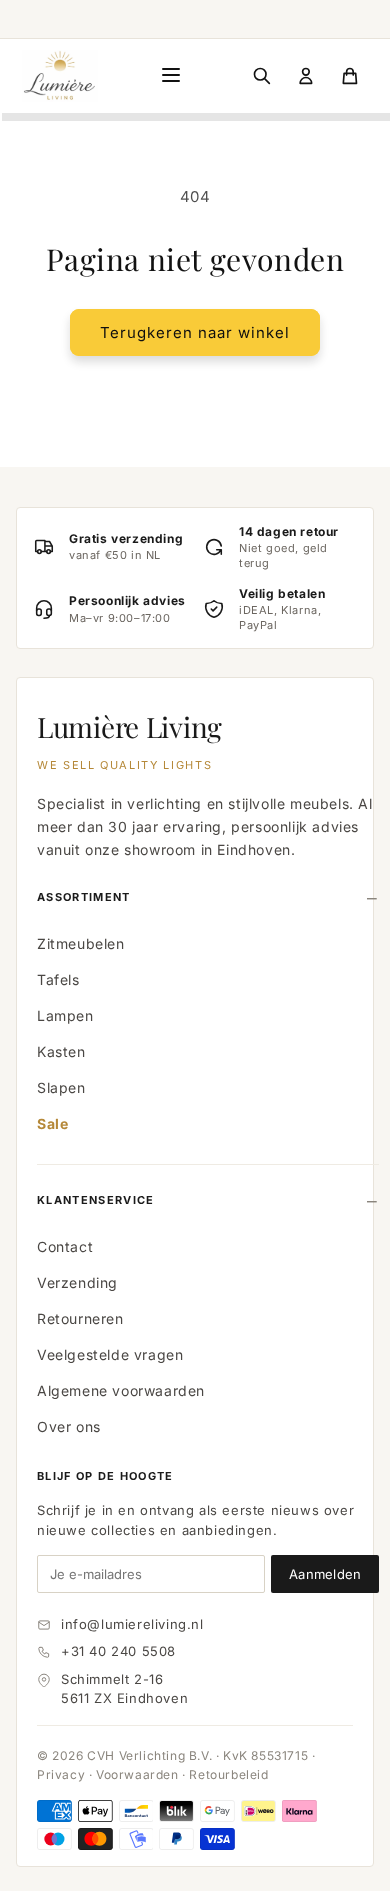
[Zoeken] (262, 76)
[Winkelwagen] (350, 76)
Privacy (61, 1774)
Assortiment (84, 897)
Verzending (77, 1282)
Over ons (69, 1426)
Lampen (65, 1015)
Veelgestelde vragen (110, 1354)
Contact (65, 1246)
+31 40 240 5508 (118, 1651)
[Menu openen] (171, 76)
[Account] (306, 76)
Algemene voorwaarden (121, 1390)
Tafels (58, 979)
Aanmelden (325, 1574)
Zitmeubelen (81, 943)
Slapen (61, 1087)
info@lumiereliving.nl (132, 1624)
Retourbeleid (228, 1774)
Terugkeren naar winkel (195, 332)
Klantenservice (95, 1200)
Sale (52, 1123)
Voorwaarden (137, 1774)
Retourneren (80, 1318)
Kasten (61, 1051)
